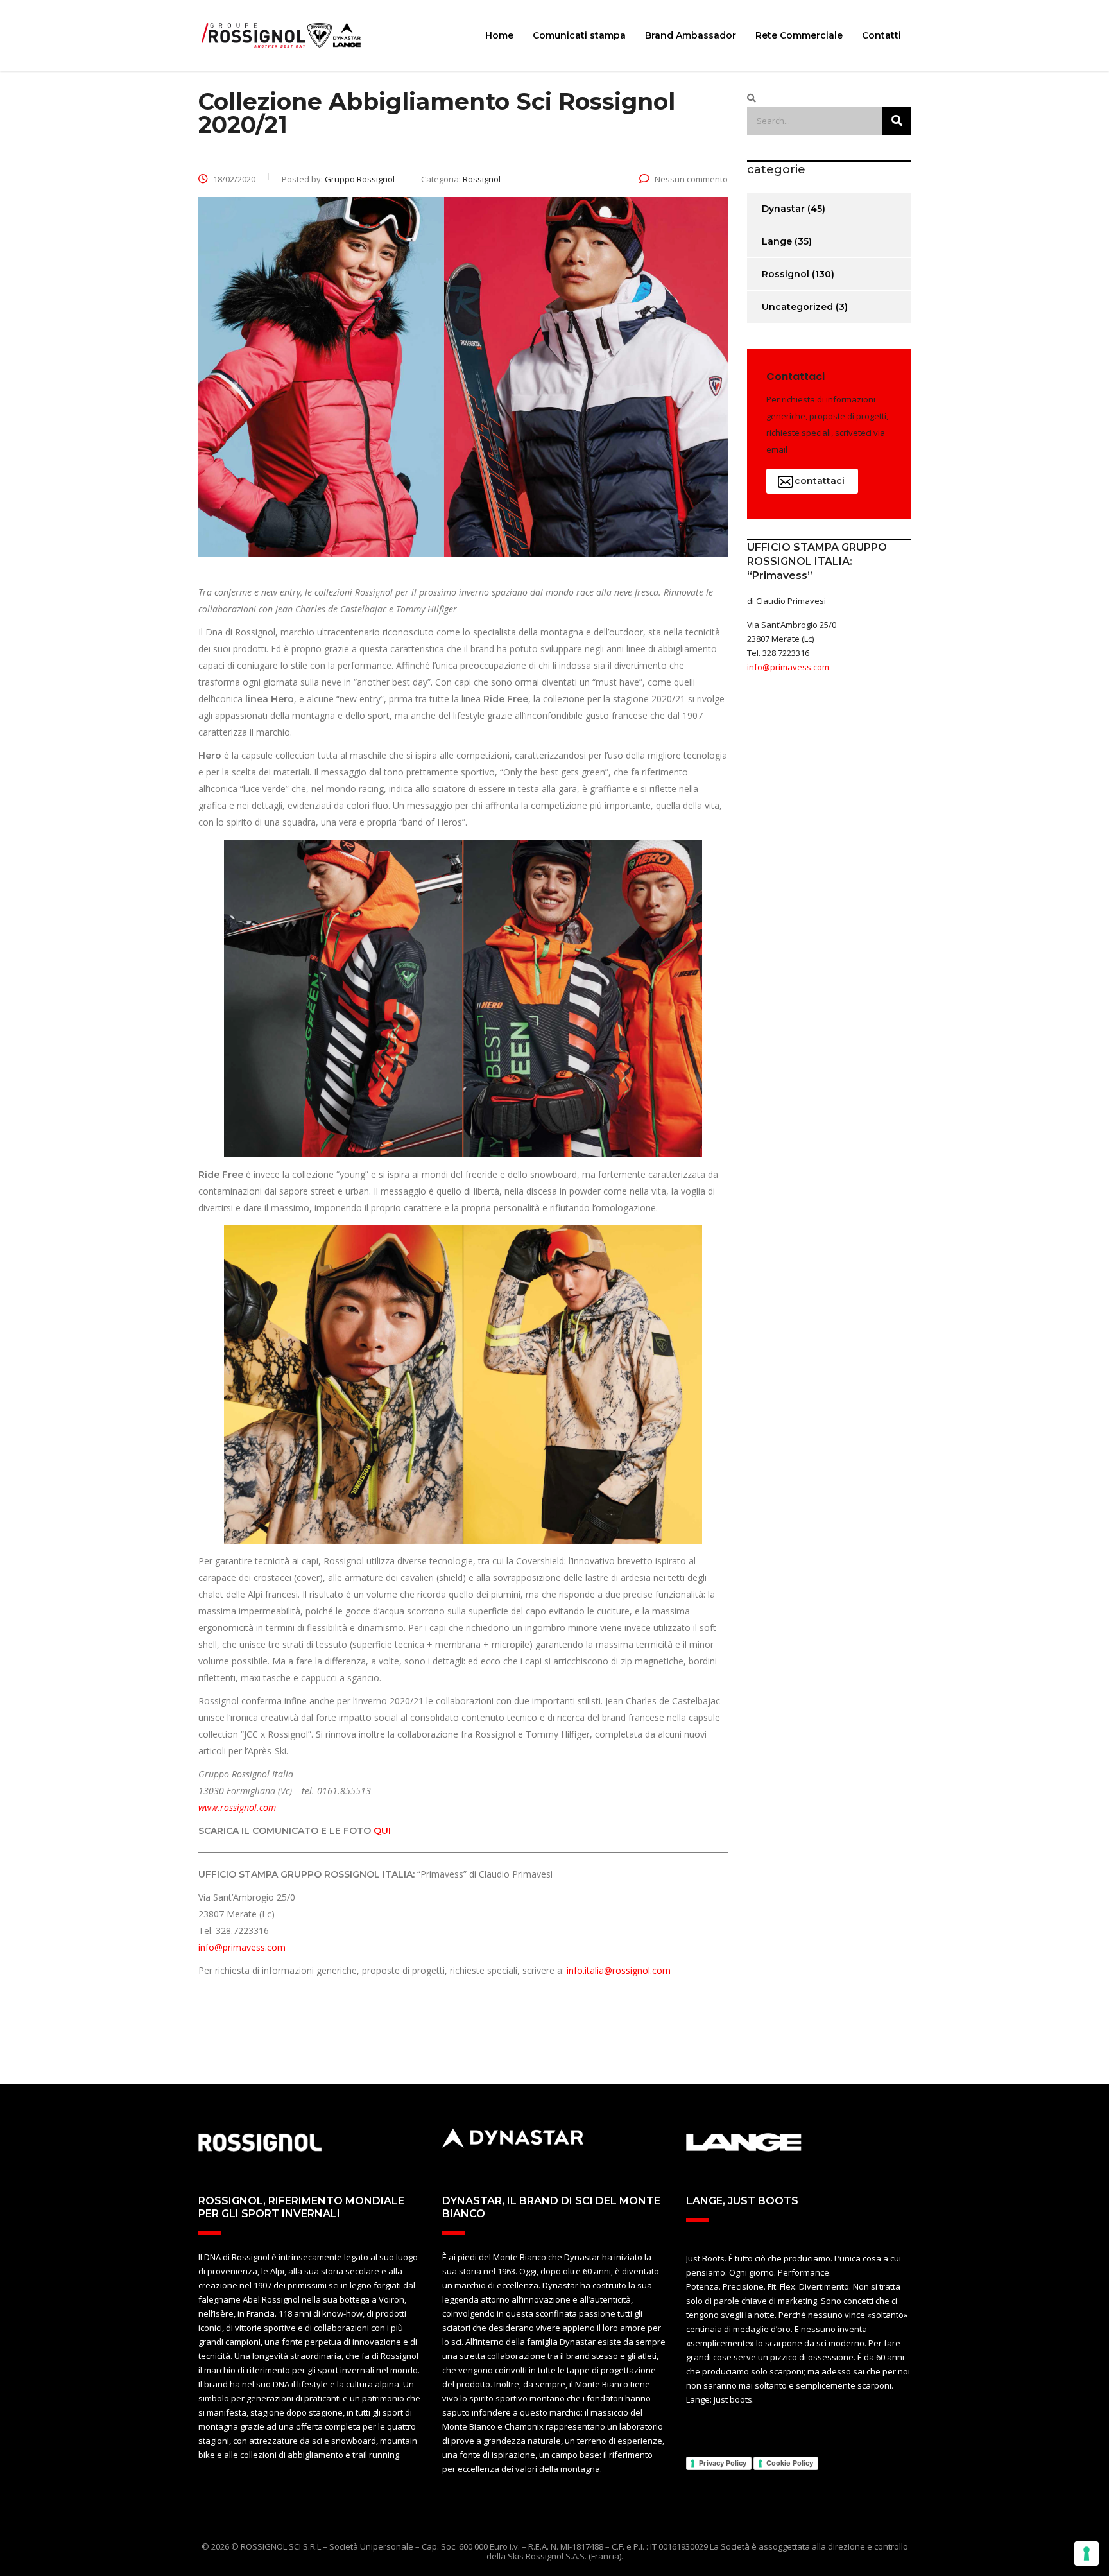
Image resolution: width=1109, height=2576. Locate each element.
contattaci (820, 481)
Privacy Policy (723, 2463)
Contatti (881, 35)
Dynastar (783, 209)
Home (499, 35)
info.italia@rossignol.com (619, 1970)
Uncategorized (797, 307)
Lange (777, 241)
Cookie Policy (790, 2463)
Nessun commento (691, 179)
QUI (382, 1831)
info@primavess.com (242, 1947)
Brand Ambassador (691, 35)
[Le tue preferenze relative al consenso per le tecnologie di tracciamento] (1087, 2554)
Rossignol (786, 274)
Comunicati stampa (579, 35)
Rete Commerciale (799, 35)
